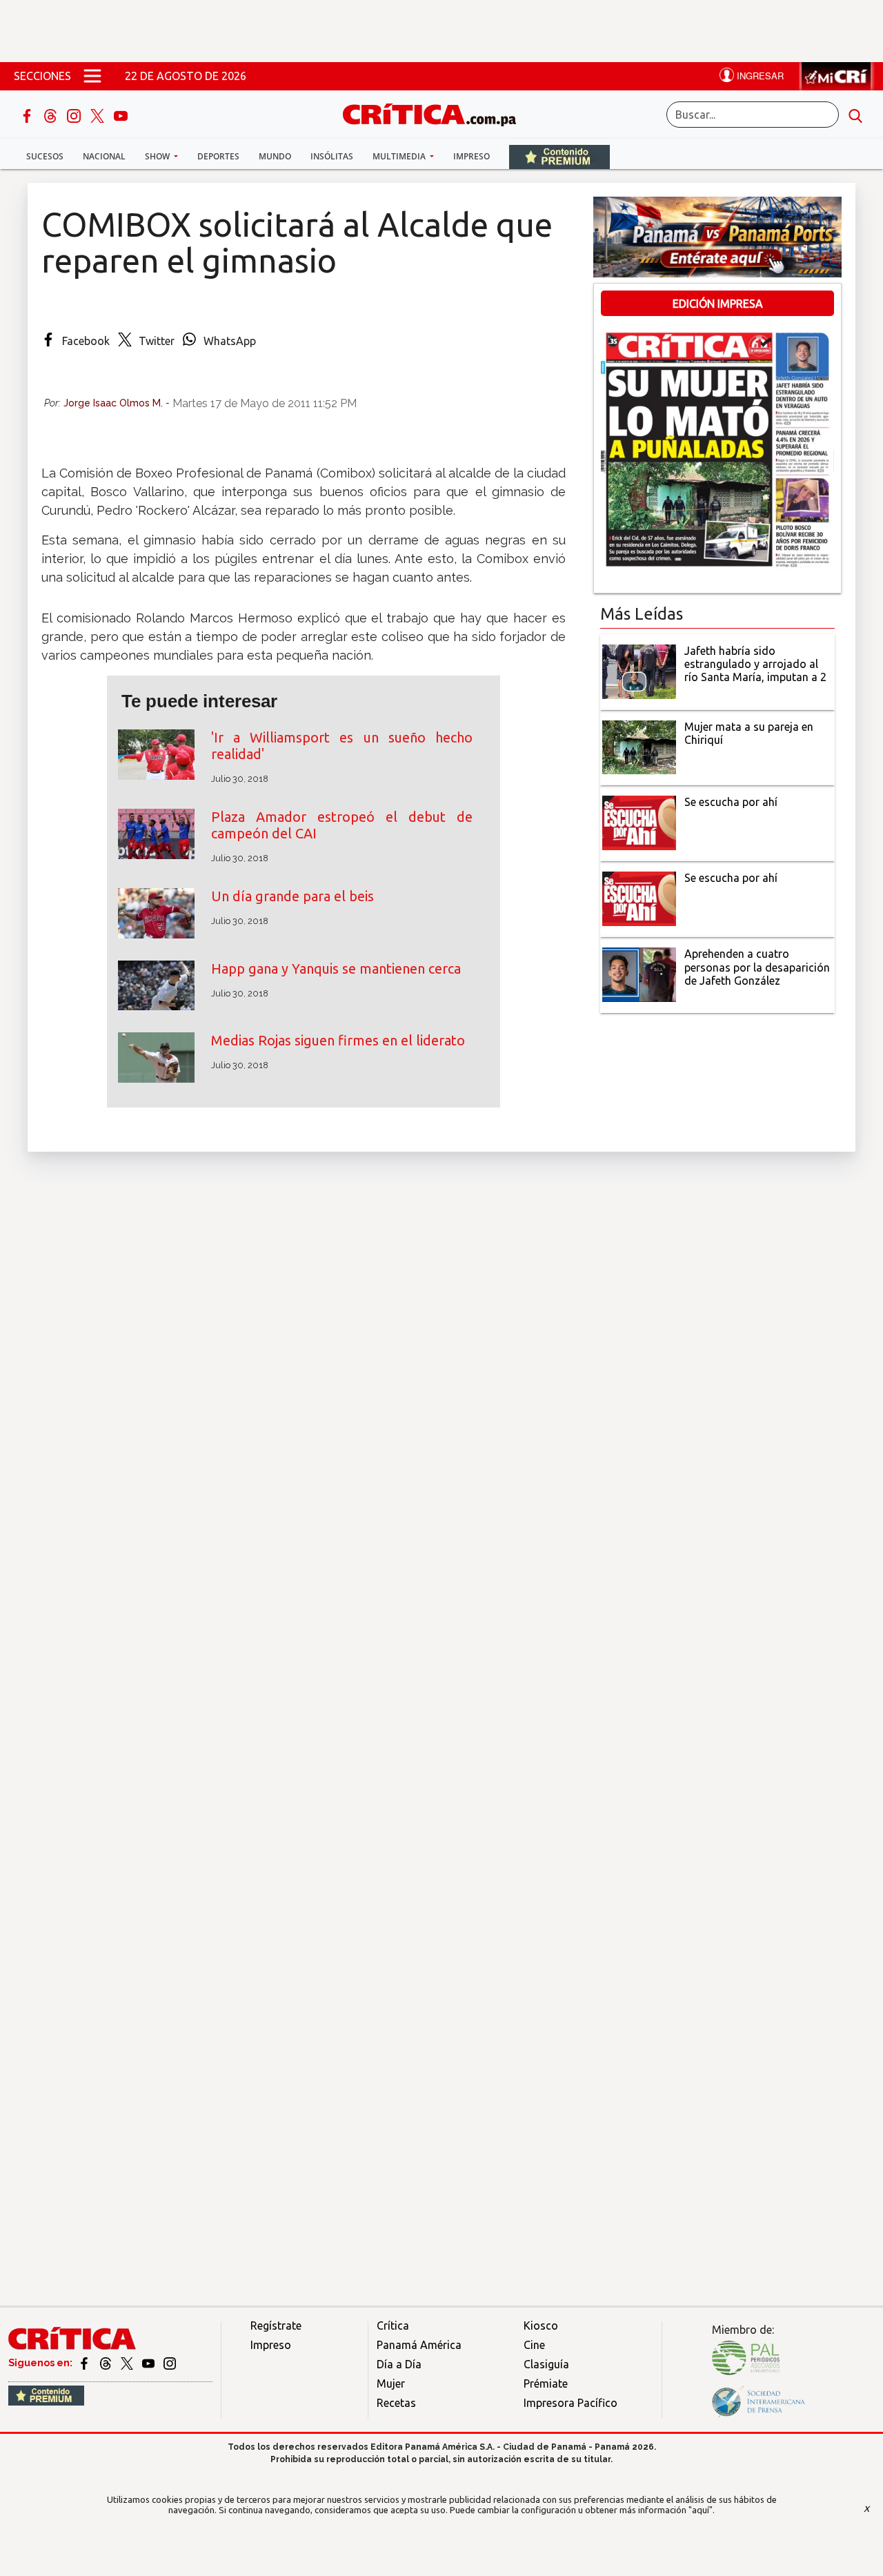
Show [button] (158, 156)
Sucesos (45, 156)
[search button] (855, 115)
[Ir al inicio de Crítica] (436, 113)
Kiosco (541, 2326)
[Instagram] (75, 115)
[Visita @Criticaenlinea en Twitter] (107, 2363)
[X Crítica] (99, 115)
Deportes (218, 156)
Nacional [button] (104, 156)
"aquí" (701, 2510)
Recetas (396, 2403)
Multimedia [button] (400, 156)
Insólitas (332, 156)
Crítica (393, 2326)
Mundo (275, 156)
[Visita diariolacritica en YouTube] (149, 2363)
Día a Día (399, 2364)
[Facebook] (28, 115)
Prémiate (546, 2383)
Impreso (472, 156)
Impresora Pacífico (571, 2403)
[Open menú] (92, 76)
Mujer (391, 2383)
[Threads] (52, 115)
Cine (534, 2345)
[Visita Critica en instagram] (170, 2363)
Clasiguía (546, 2364)
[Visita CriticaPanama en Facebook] (85, 2363)
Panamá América (419, 2345)
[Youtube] (121, 115)
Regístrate (276, 2326)
